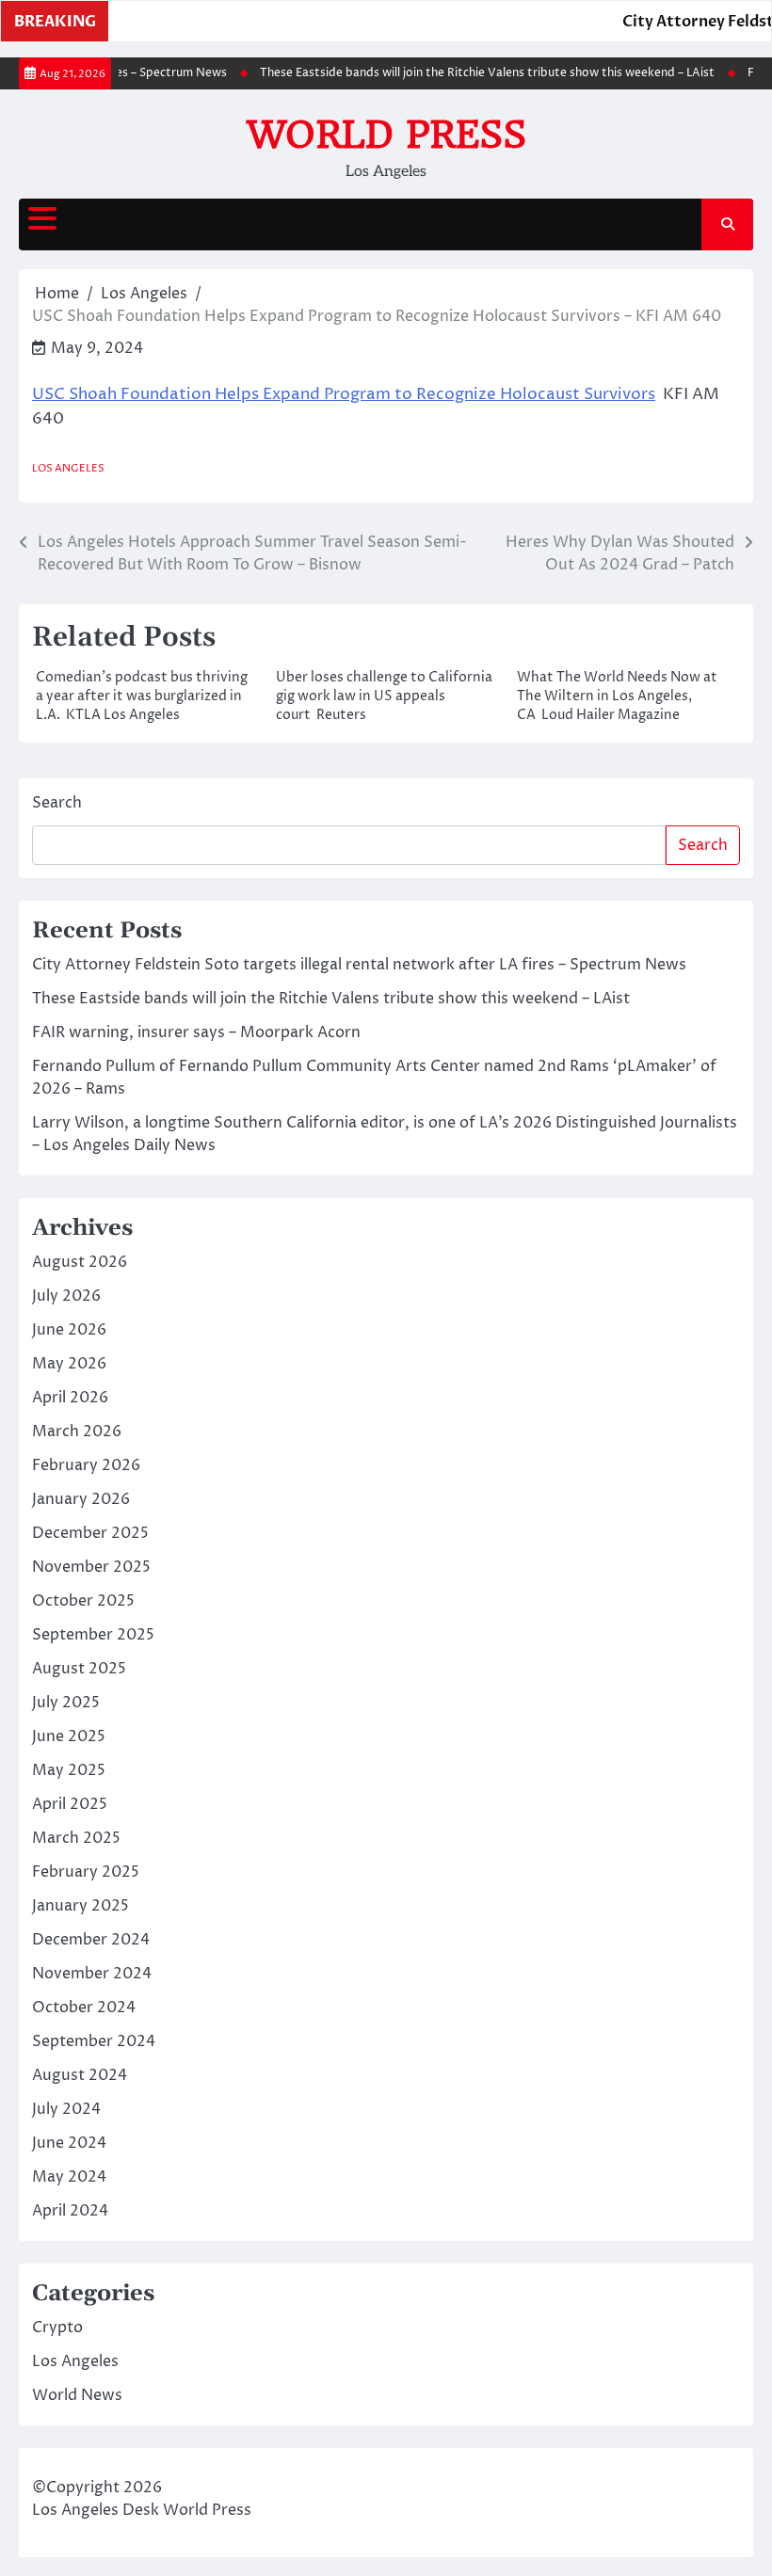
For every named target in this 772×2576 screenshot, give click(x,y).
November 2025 (91, 1567)
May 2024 (69, 2177)
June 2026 (69, 1330)
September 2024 (94, 2041)
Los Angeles (68, 468)
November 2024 (92, 1974)
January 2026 (81, 1499)
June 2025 (69, 1736)
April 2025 (70, 1804)
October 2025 (83, 1601)
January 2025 (80, 1906)
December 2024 (91, 1940)
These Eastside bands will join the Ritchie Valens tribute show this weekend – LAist (472, 73)
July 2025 (66, 1703)
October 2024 (84, 2008)
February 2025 (86, 1872)
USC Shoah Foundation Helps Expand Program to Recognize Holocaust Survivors (344, 394)
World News (77, 2395)
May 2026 (69, 1364)
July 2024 (66, 2109)
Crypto (57, 2328)
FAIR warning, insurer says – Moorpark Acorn (196, 1032)
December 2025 (90, 1533)
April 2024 (70, 2211)
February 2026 (86, 1465)
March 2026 (77, 1432)
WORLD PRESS (386, 135)
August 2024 (80, 2075)
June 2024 (69, 2143)
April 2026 (70, 1398)
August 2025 (79, 1669)
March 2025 (76, 1838)
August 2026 (80, 1262)
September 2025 (93, 1635)
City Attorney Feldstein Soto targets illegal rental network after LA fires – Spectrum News (359, 965)
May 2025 (69, 1770)
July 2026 (66, 1296)
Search (57, 803)
